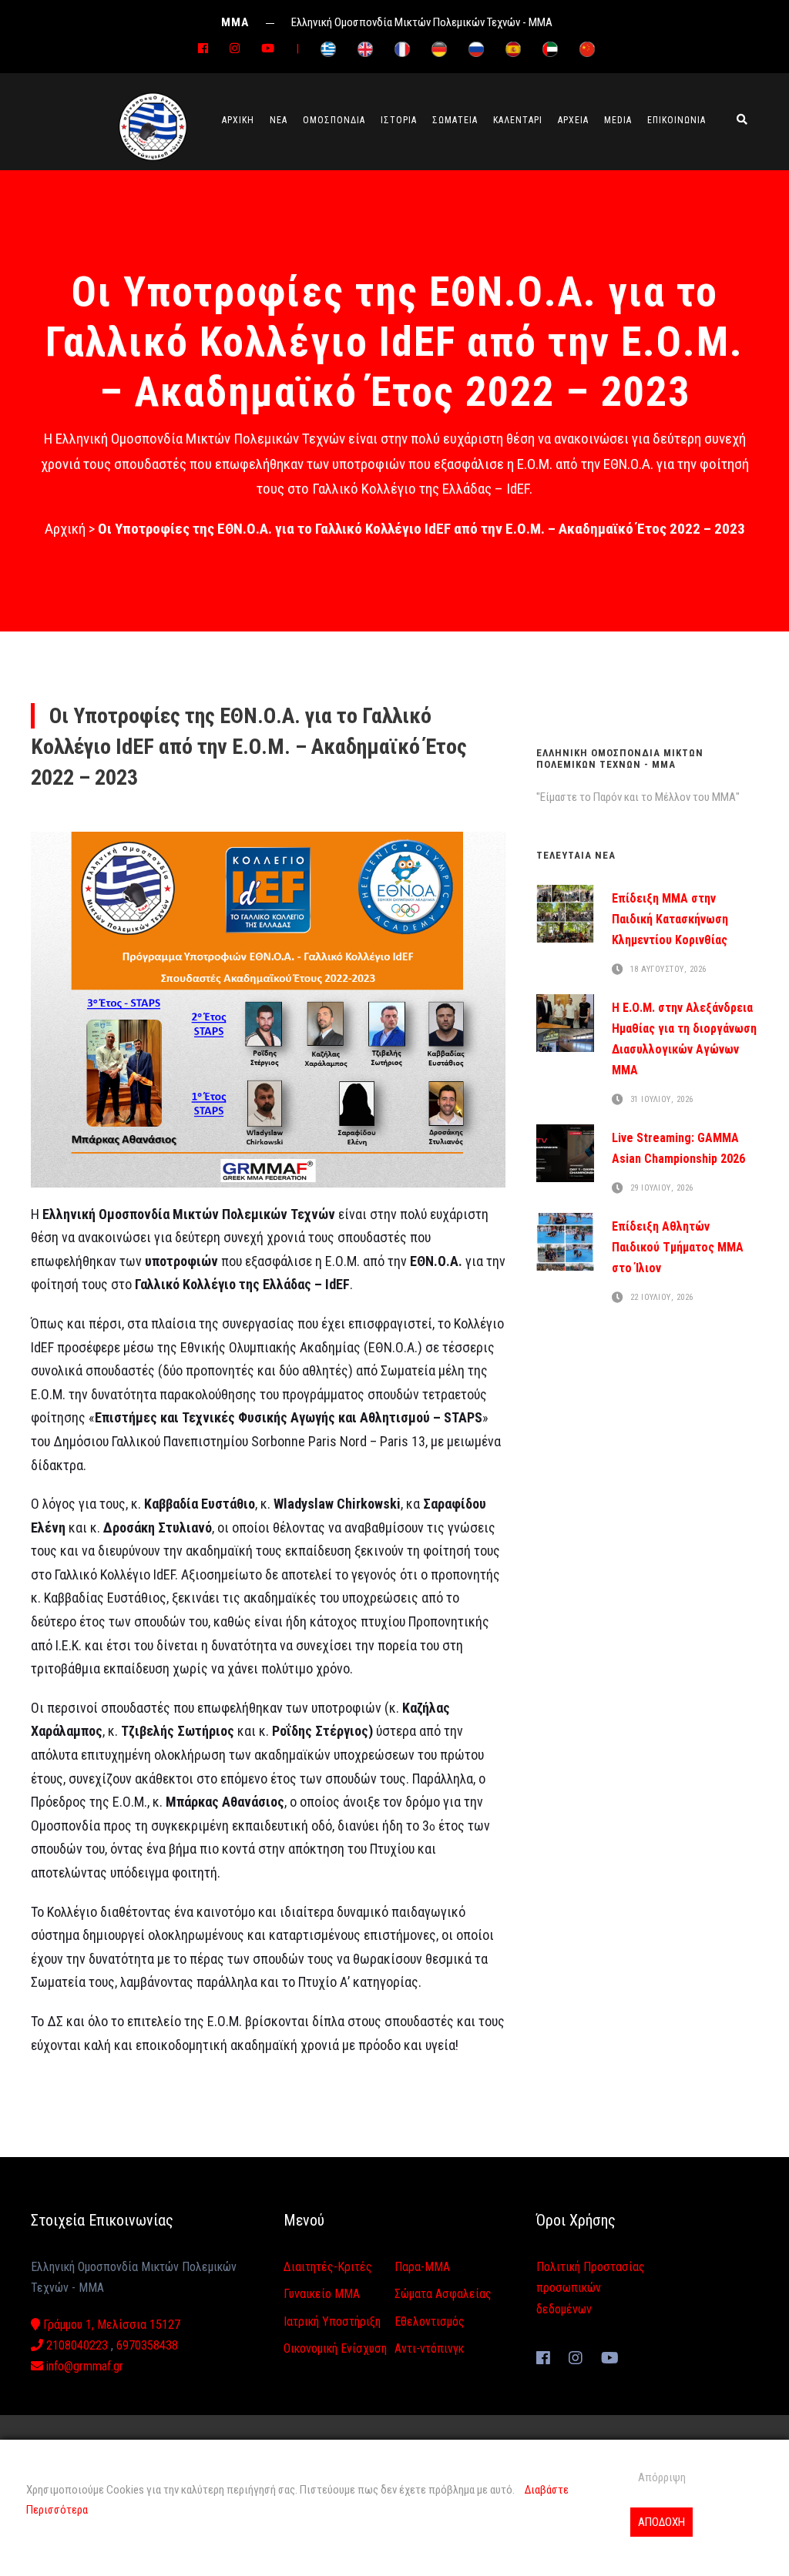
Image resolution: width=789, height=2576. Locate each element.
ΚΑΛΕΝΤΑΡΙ (518, 120)
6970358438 (147, 2345)
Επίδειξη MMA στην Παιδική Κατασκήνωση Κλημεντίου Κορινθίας (670, 919)
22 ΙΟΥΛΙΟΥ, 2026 (662, 1298)
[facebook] (203, 49)
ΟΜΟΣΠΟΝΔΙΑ (334, 120)
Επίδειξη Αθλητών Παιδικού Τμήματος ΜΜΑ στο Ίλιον (678, 1247)
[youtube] (268, 49)
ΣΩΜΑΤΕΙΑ (455, 120)
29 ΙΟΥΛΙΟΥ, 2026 (662, 1189)
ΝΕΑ (279, 120)
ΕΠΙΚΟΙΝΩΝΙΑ (677, 120)
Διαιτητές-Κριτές (328, 2267)
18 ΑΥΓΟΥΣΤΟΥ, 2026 (668, 969)
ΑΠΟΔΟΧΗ (661, 2522)
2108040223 (76, 2345)
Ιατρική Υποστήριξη (332, 2321)
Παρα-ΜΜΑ (422, 2267)
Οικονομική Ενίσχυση (335, 2348)
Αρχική (65, 529)
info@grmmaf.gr (83, 2366)
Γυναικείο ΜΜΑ (322, 2294)
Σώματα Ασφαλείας (443, 2294)
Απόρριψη (662, 2477)
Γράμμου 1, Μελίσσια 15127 (110, 2325)
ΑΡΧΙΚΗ (238, 120)
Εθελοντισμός (430, 2321)
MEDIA (618, 120)
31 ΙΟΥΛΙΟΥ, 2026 (662, 1100)
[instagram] (235, 49)
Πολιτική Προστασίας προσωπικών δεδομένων (591, 2288)
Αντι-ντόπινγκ (429, 2348)
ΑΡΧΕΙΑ (573, 120)
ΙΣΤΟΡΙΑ (399, 120)
